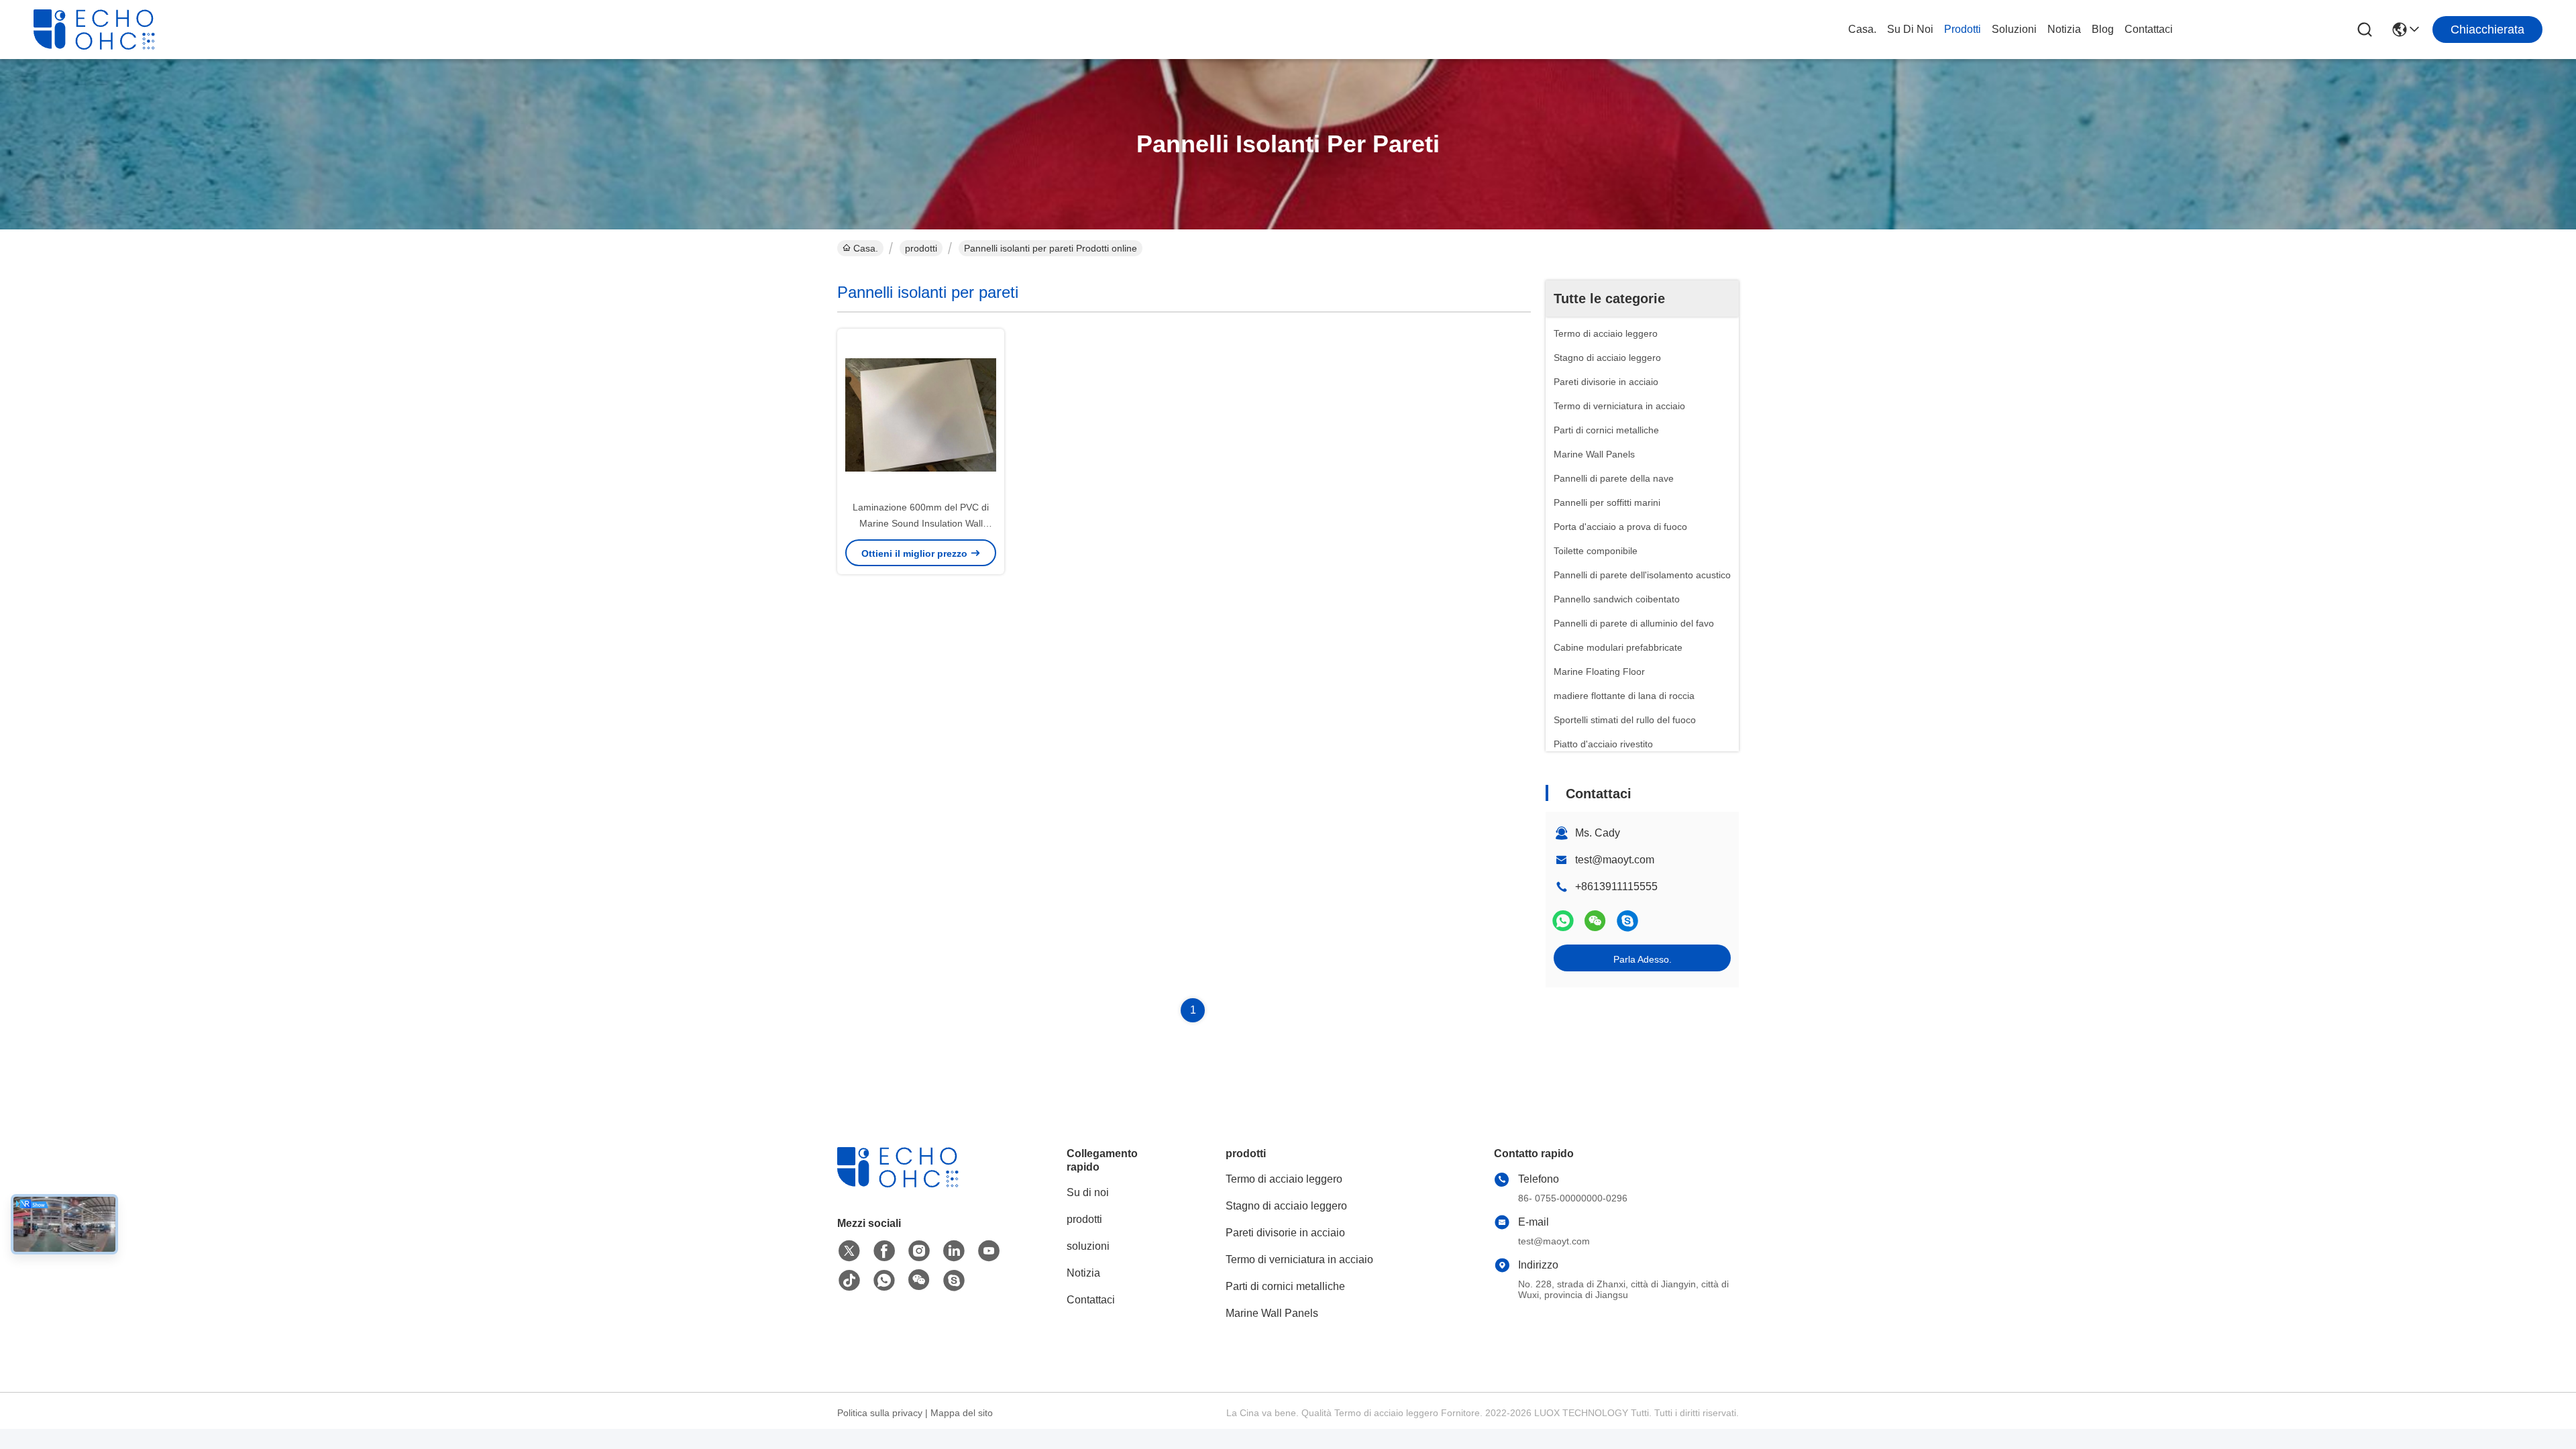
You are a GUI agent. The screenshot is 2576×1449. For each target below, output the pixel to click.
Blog (2103, 29)
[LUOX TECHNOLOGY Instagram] (919, 1251)
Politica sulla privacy (880, 1413)
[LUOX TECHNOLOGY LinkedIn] (954, 1251)
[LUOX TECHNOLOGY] (107, 30)
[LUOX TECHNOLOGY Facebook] (884, 1251)
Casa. (1862, 29)
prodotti (1963, 29)
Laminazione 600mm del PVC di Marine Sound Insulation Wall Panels (921, 523)
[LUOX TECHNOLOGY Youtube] (989, 1251)
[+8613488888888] (1627, 921)
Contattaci (2149, 29)
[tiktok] (849, 1281)
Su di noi (1910, 29)
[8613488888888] (884, 1281)
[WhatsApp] (1563, 921)
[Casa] (911, 1184)
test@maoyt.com (1615, 860)
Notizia (2064, 29)
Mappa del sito (962, 1413)
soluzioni (2014, 29)
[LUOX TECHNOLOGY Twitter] (849, 1251)
